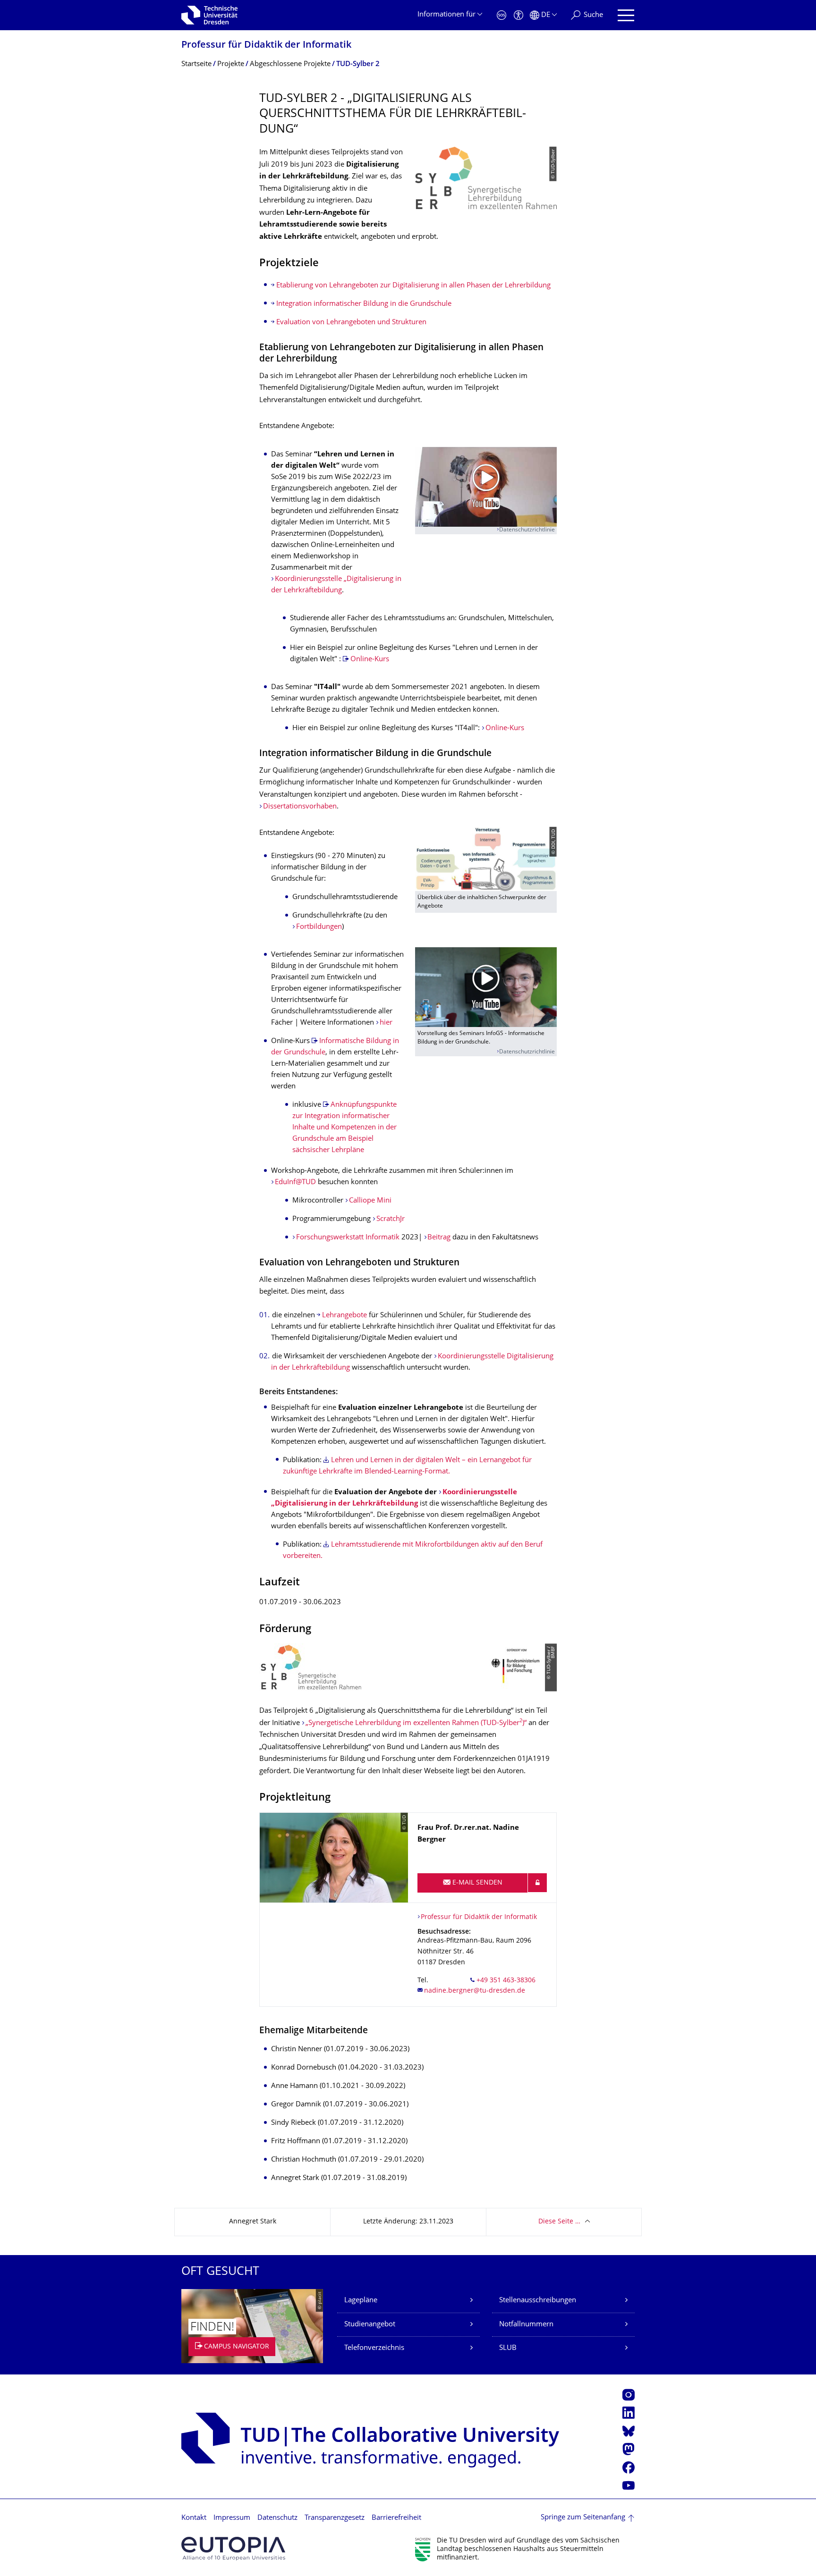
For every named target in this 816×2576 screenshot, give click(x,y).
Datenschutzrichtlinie (527, 530)
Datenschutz (277, 2518)
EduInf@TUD (296, 1183)
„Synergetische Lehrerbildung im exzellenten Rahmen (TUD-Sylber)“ (416, 1723)
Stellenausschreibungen (538, 2301)
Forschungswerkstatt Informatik (348, 1238)
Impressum (232, 2518)
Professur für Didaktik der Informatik (266, 46)
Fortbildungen (319, 927)
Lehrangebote (345, 1316)
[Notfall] (501, 15)
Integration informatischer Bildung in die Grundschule (364, 304)
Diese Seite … (559, 2222)
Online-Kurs (370, 660)
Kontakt (194, 2518)
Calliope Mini (370, 1201)
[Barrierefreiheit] (518, 15)
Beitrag (439, 1238)
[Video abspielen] (486, 487)
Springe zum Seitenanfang (583, 2518)
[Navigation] (626, 15)
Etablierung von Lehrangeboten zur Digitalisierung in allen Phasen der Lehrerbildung (413, 286)
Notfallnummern (526, 2325)
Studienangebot (370, 2325)
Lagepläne (361, 2301)
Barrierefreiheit (396, 2518)
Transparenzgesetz (335, 2518)
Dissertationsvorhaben (300, 807)
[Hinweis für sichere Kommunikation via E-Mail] (537, 1883)
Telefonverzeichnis (374, 2348)
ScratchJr (391, 1219)
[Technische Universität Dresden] (209, 15)
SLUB (508, 2348)
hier (386, 1023)
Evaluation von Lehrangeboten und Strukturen (351, 323)
